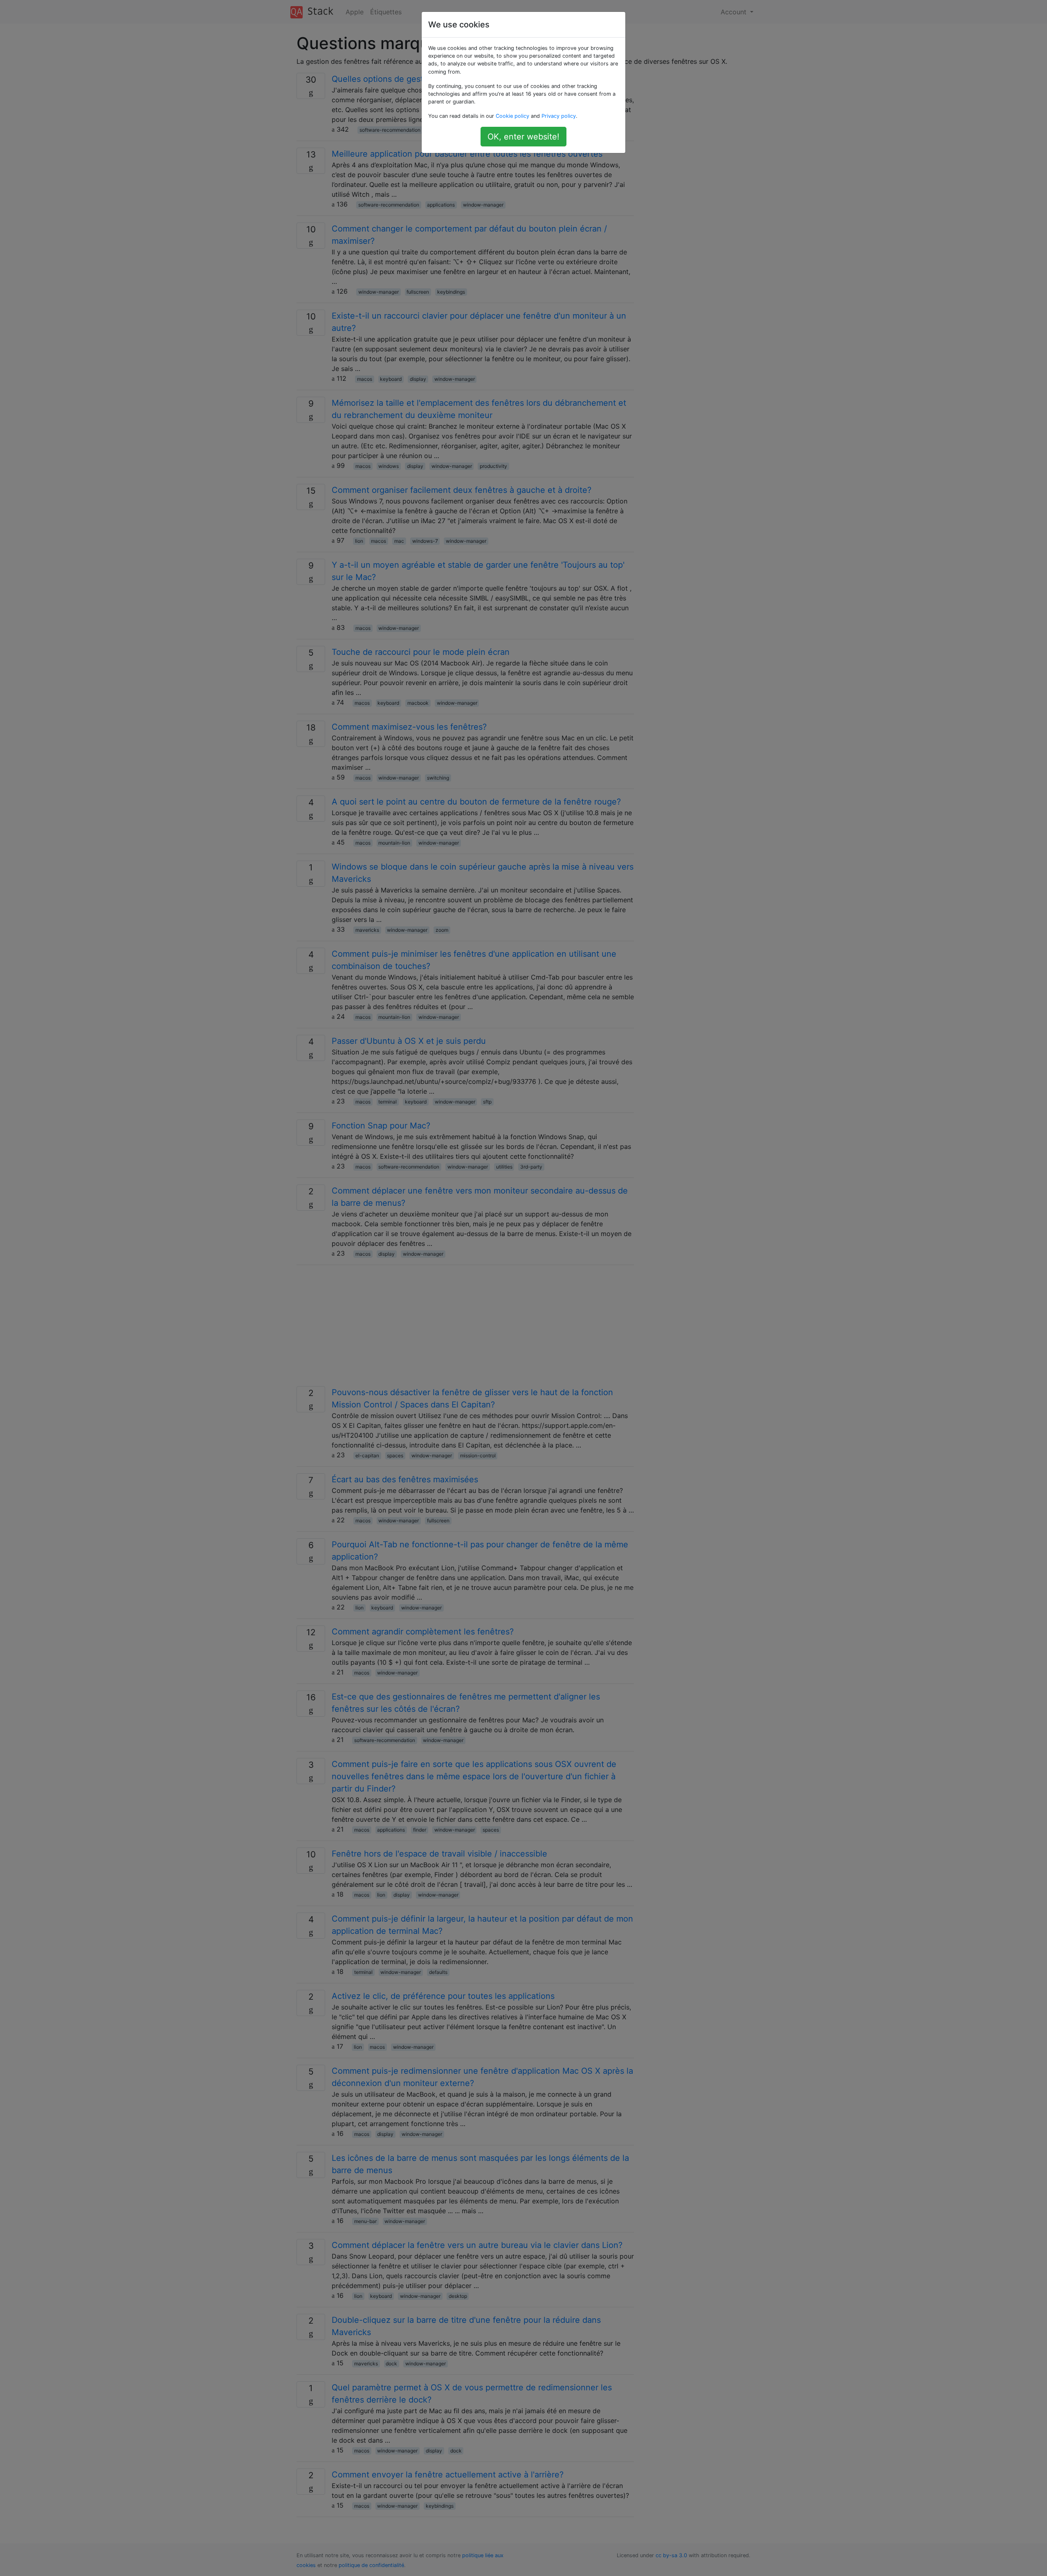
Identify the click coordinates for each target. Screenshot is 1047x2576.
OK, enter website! (523, 137)
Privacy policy (559, 116)
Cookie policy (512, 116)
